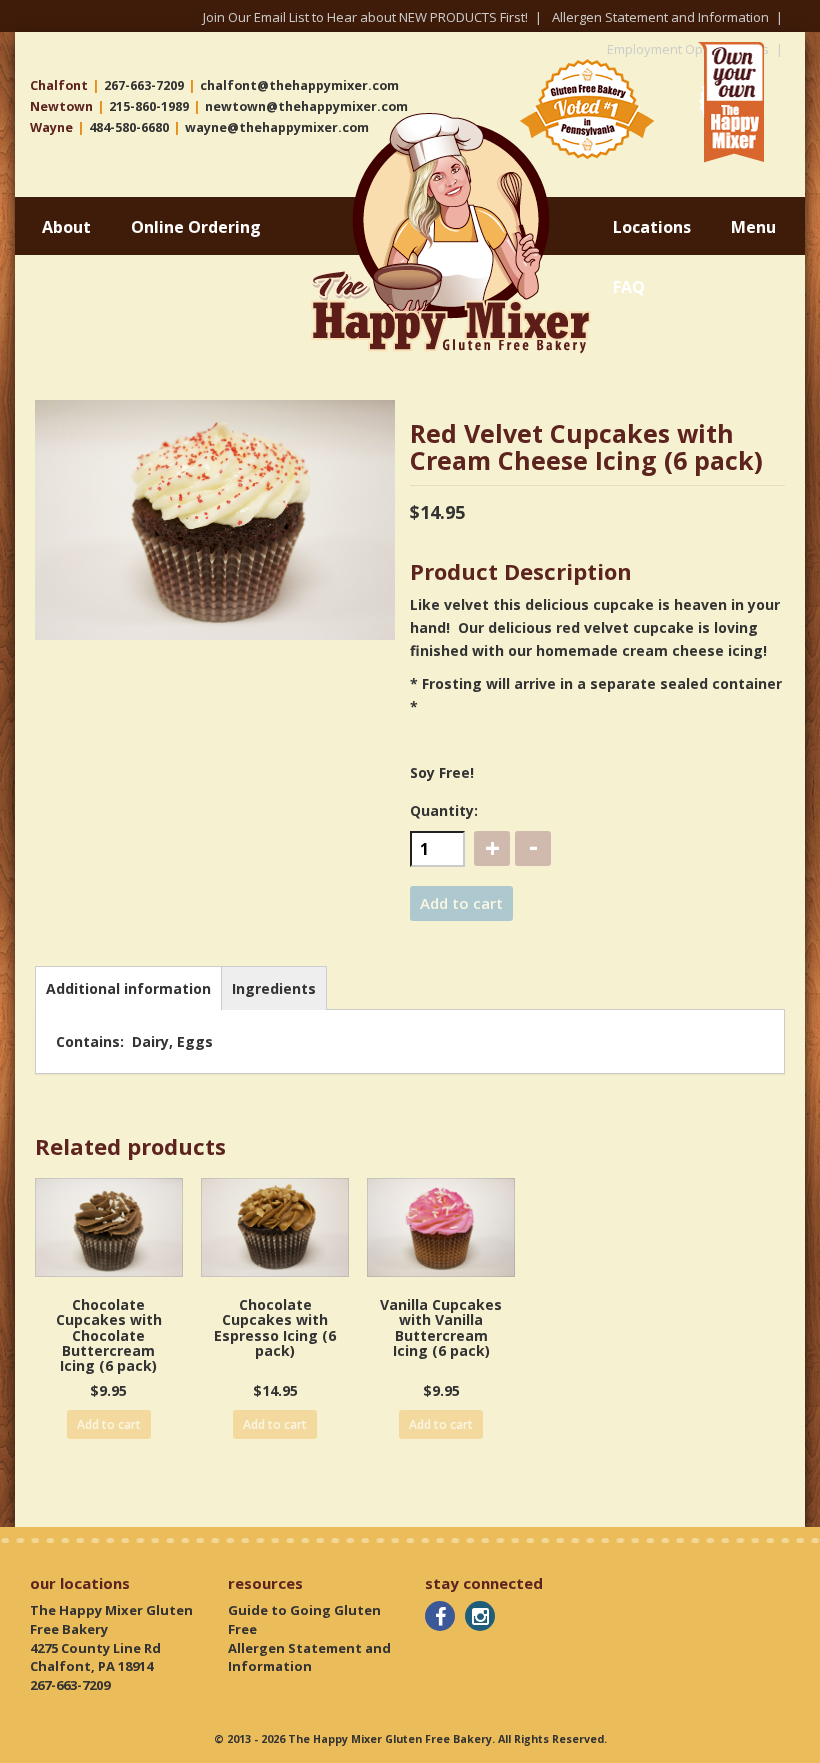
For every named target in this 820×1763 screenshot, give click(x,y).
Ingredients (274, 988)
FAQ (629, 287)
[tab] (128, 988)
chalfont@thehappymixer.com (299, 85)
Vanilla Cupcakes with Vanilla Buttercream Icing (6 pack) (441, 1328)
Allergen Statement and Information (660, 17)
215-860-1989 (149, 106)
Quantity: (444, 810)
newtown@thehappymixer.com (306, 106)
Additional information (128, 988)
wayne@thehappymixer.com (277, 127)
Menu (753, 227)
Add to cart (461, 903)
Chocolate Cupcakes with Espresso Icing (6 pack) (275, 1328)
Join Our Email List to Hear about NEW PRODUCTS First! (365, 17)
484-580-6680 (129, 127)
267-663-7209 (144, 85)
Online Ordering (196, 227)
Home (333, 120)
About (66, 227)
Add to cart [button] (109, 1424)
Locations (652, 227)
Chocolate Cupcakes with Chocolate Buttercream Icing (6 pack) (109, 1335)
